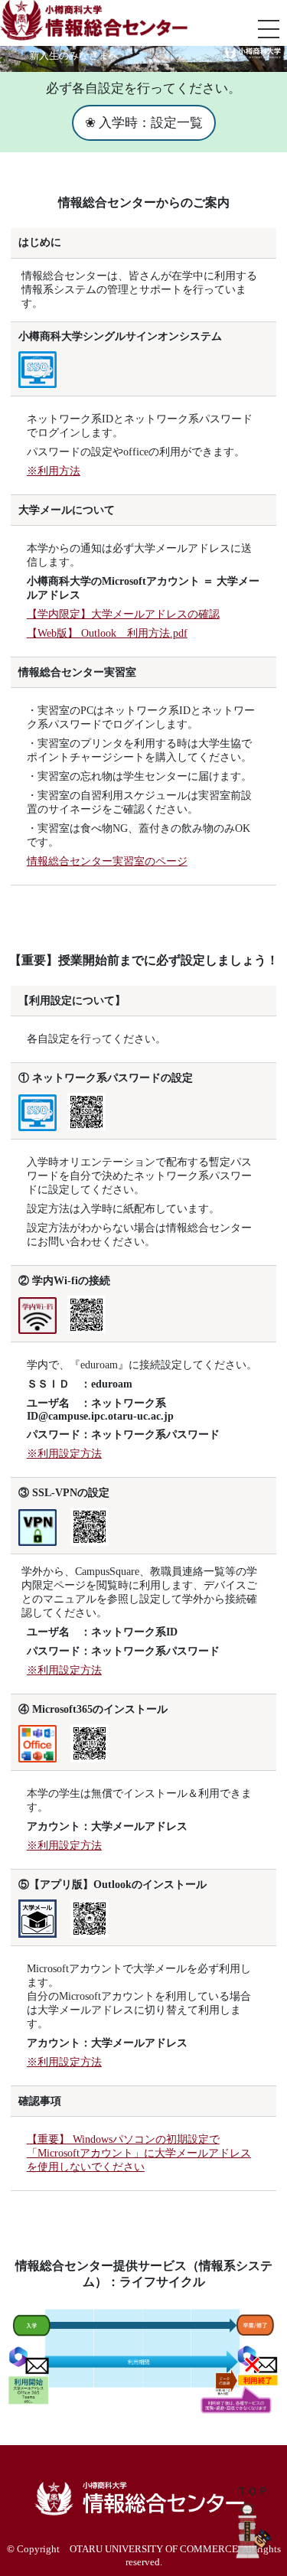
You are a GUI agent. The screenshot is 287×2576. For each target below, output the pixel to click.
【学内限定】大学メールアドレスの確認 (123, 614)
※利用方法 (54, 471)
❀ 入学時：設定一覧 (144, 123)
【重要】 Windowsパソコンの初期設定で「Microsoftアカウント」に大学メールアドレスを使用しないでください (139, 2153)
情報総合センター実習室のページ (107, 861)
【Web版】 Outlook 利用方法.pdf (107, 633)
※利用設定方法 (64, 1454)
